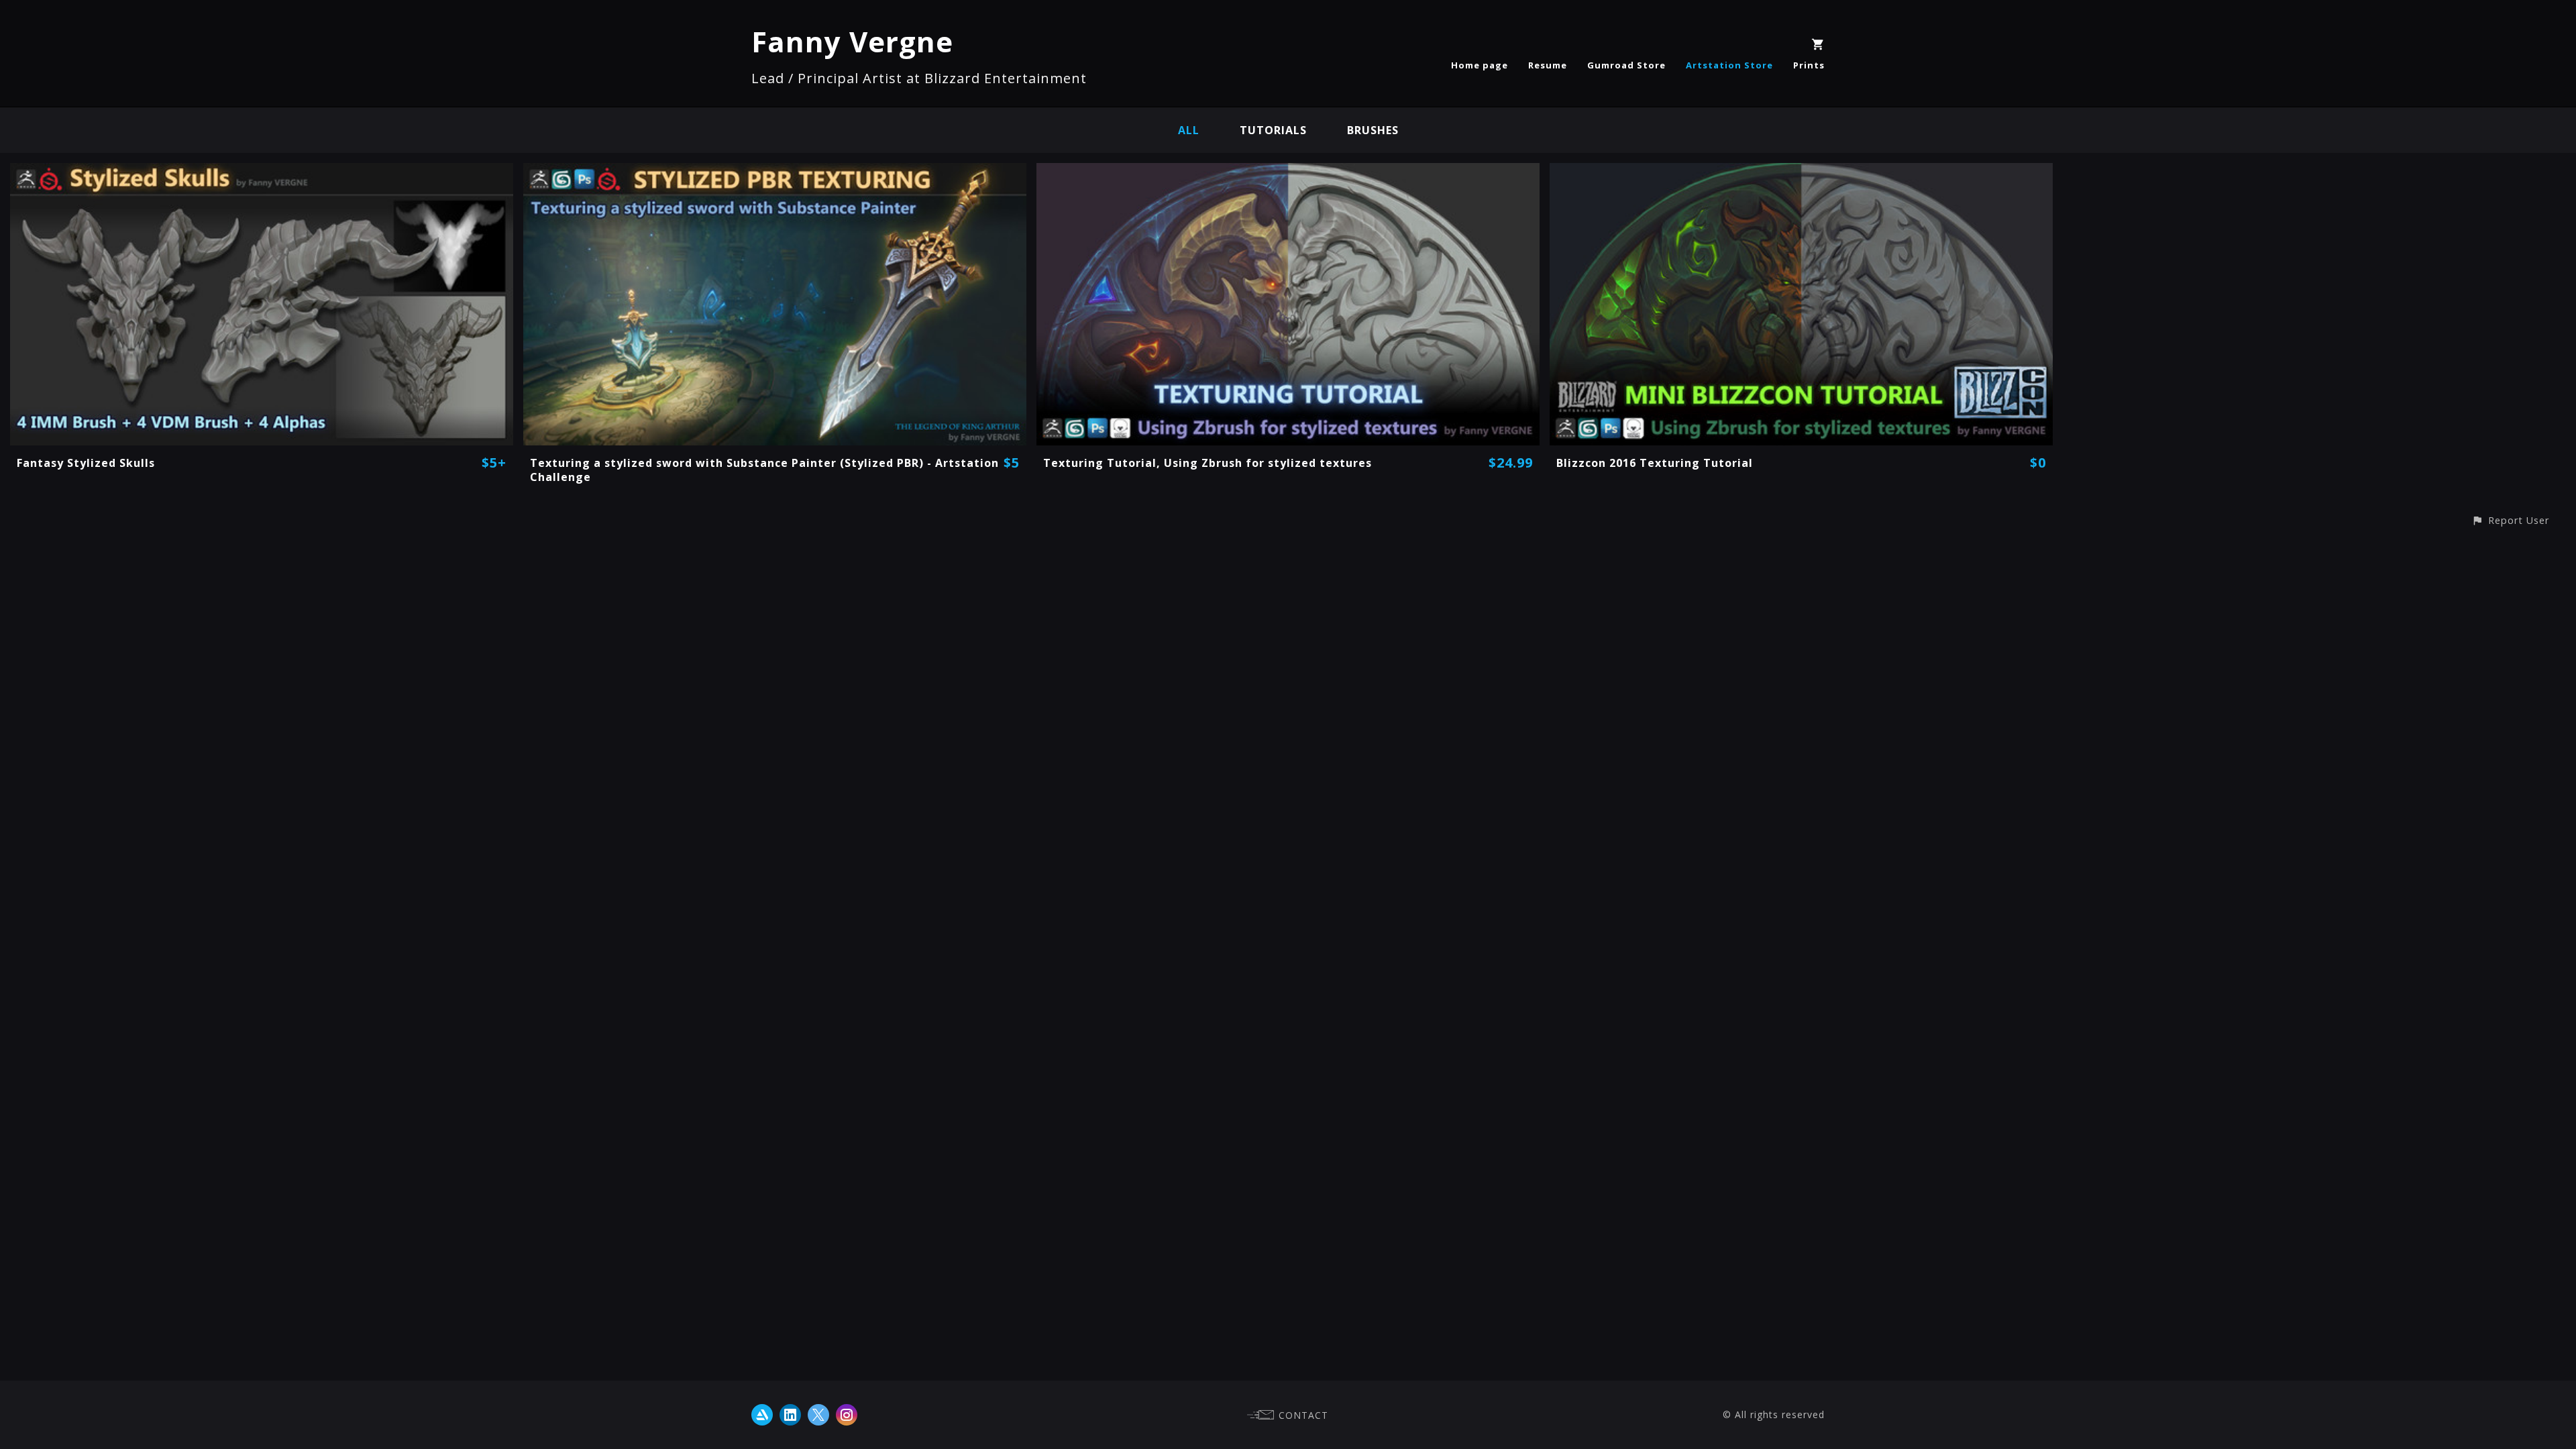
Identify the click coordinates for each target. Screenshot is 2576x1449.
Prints (1809, 65)
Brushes (1373, 130)
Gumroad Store (1626, 65)
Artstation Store (1729, 65)
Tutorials (1273, 130)
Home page (1480, 65)
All (1189, 130)
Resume (1548, 65)
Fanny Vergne (852, 41)
